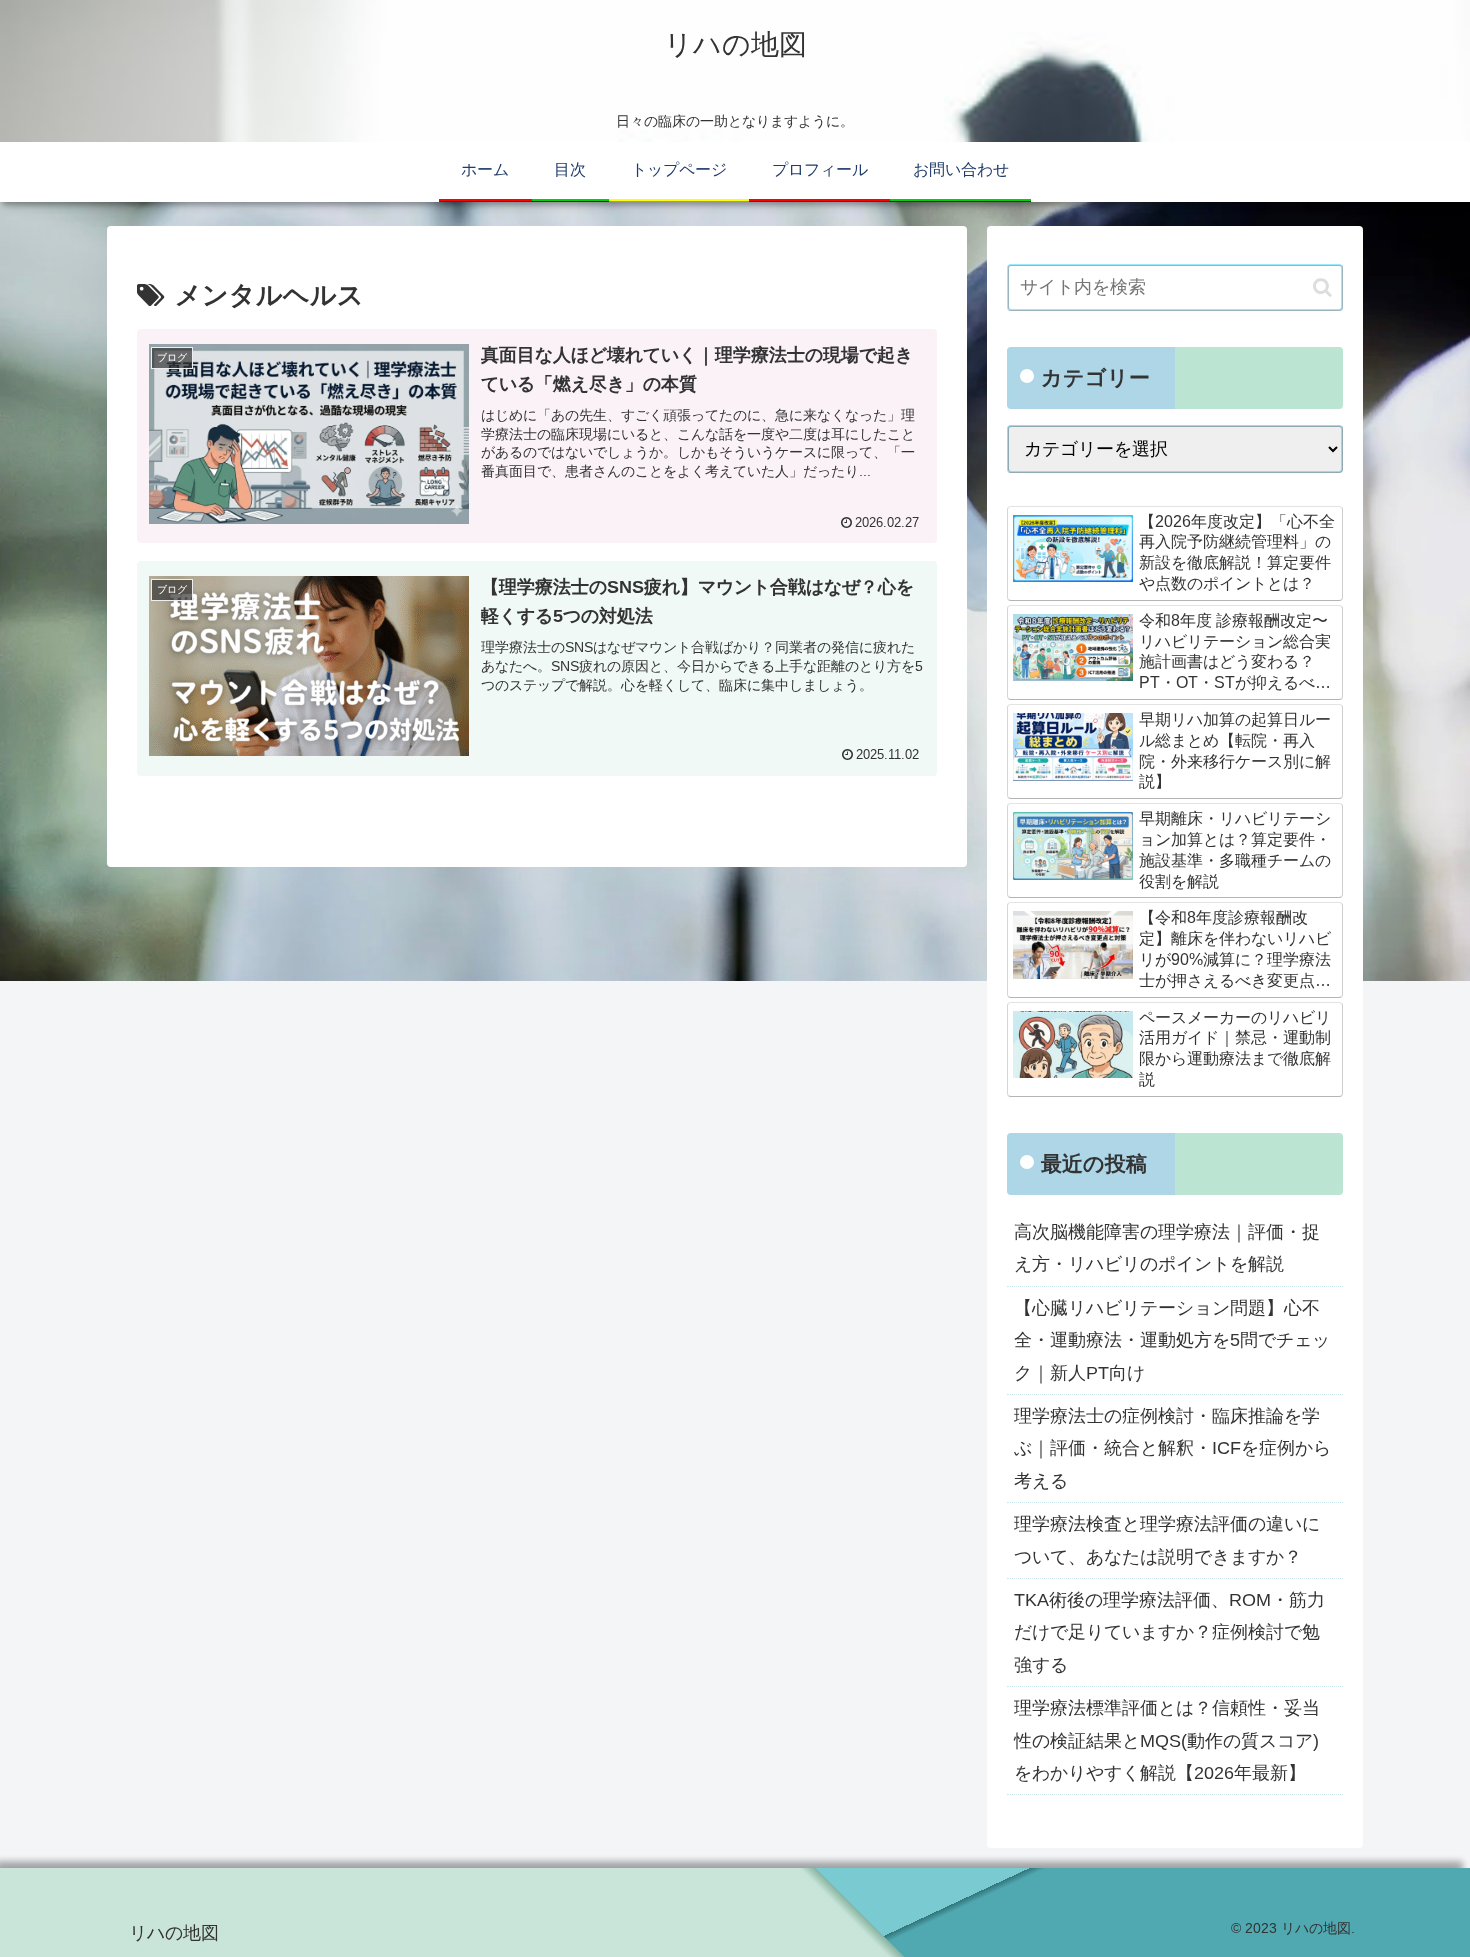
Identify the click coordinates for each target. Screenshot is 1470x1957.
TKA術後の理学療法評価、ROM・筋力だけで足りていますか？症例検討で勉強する (1169, 1632)
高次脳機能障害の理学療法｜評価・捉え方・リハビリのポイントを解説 (1167, 1248)
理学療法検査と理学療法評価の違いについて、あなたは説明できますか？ (1167, 1540)
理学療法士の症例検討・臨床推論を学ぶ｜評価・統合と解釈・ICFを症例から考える (1172, 1448)
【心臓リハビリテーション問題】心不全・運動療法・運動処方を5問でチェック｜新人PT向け (1172, 1340)
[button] (1322, 287)
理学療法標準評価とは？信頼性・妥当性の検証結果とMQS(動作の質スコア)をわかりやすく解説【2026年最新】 (1167, 1740)
